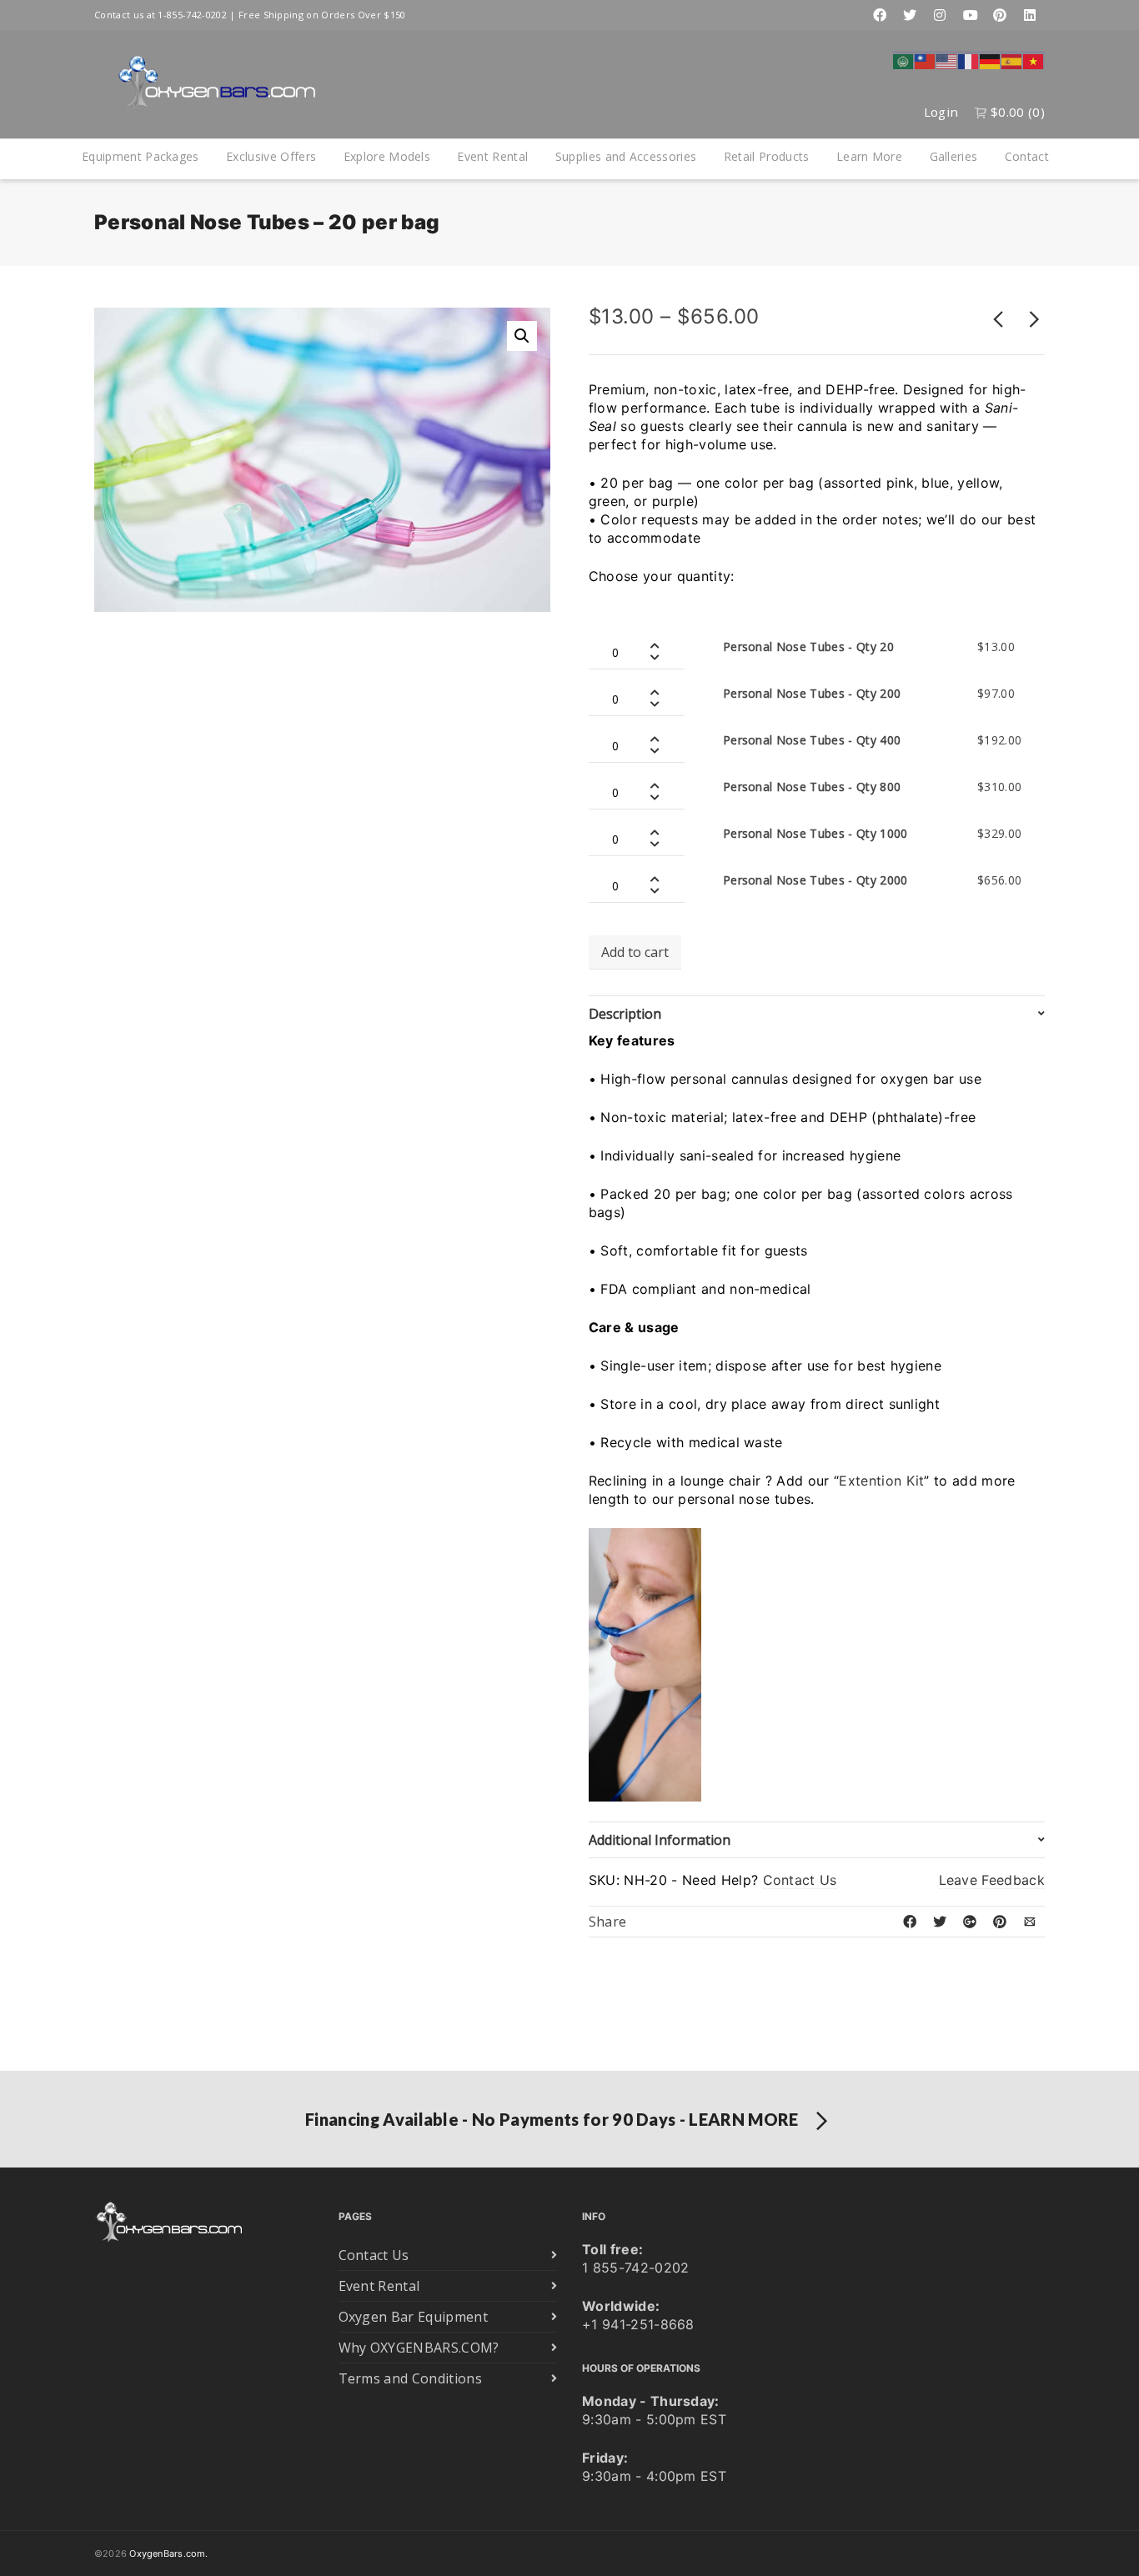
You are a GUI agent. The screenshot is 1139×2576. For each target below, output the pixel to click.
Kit (916, 1481)
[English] (947, 60)
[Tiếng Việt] (1034, 60)
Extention (870, 1481)
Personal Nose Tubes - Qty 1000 (815, 833)
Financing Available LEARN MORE (552, 2119)
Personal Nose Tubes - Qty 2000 (815, 880)
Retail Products (767, 156)
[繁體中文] (926, 60)
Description (625, 1014)
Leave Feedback (992, 1880)
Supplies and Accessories (626, 156)
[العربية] (904, 60)
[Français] (969, 60)
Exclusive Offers (271, 156)
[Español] (1012, 60)
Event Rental (492, 156)
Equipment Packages (140, 156)
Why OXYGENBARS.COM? (419, 2348)
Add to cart (635, 952)
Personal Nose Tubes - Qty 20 (808, 647)
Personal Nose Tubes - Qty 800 (812, 787)
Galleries (954, 156)
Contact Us (800, 1880)
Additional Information (660, 1840)
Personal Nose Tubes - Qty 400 (812, 740)
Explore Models (387, 156)
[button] (522, 336)
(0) (1018, 112)
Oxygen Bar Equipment (413, 2317)
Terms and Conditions (410, 2378)
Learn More (869, 156)
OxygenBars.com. (168, 2553)
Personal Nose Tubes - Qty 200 (812, 693)
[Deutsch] (991, 60)
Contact (1027, 156)
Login (941, 112)
